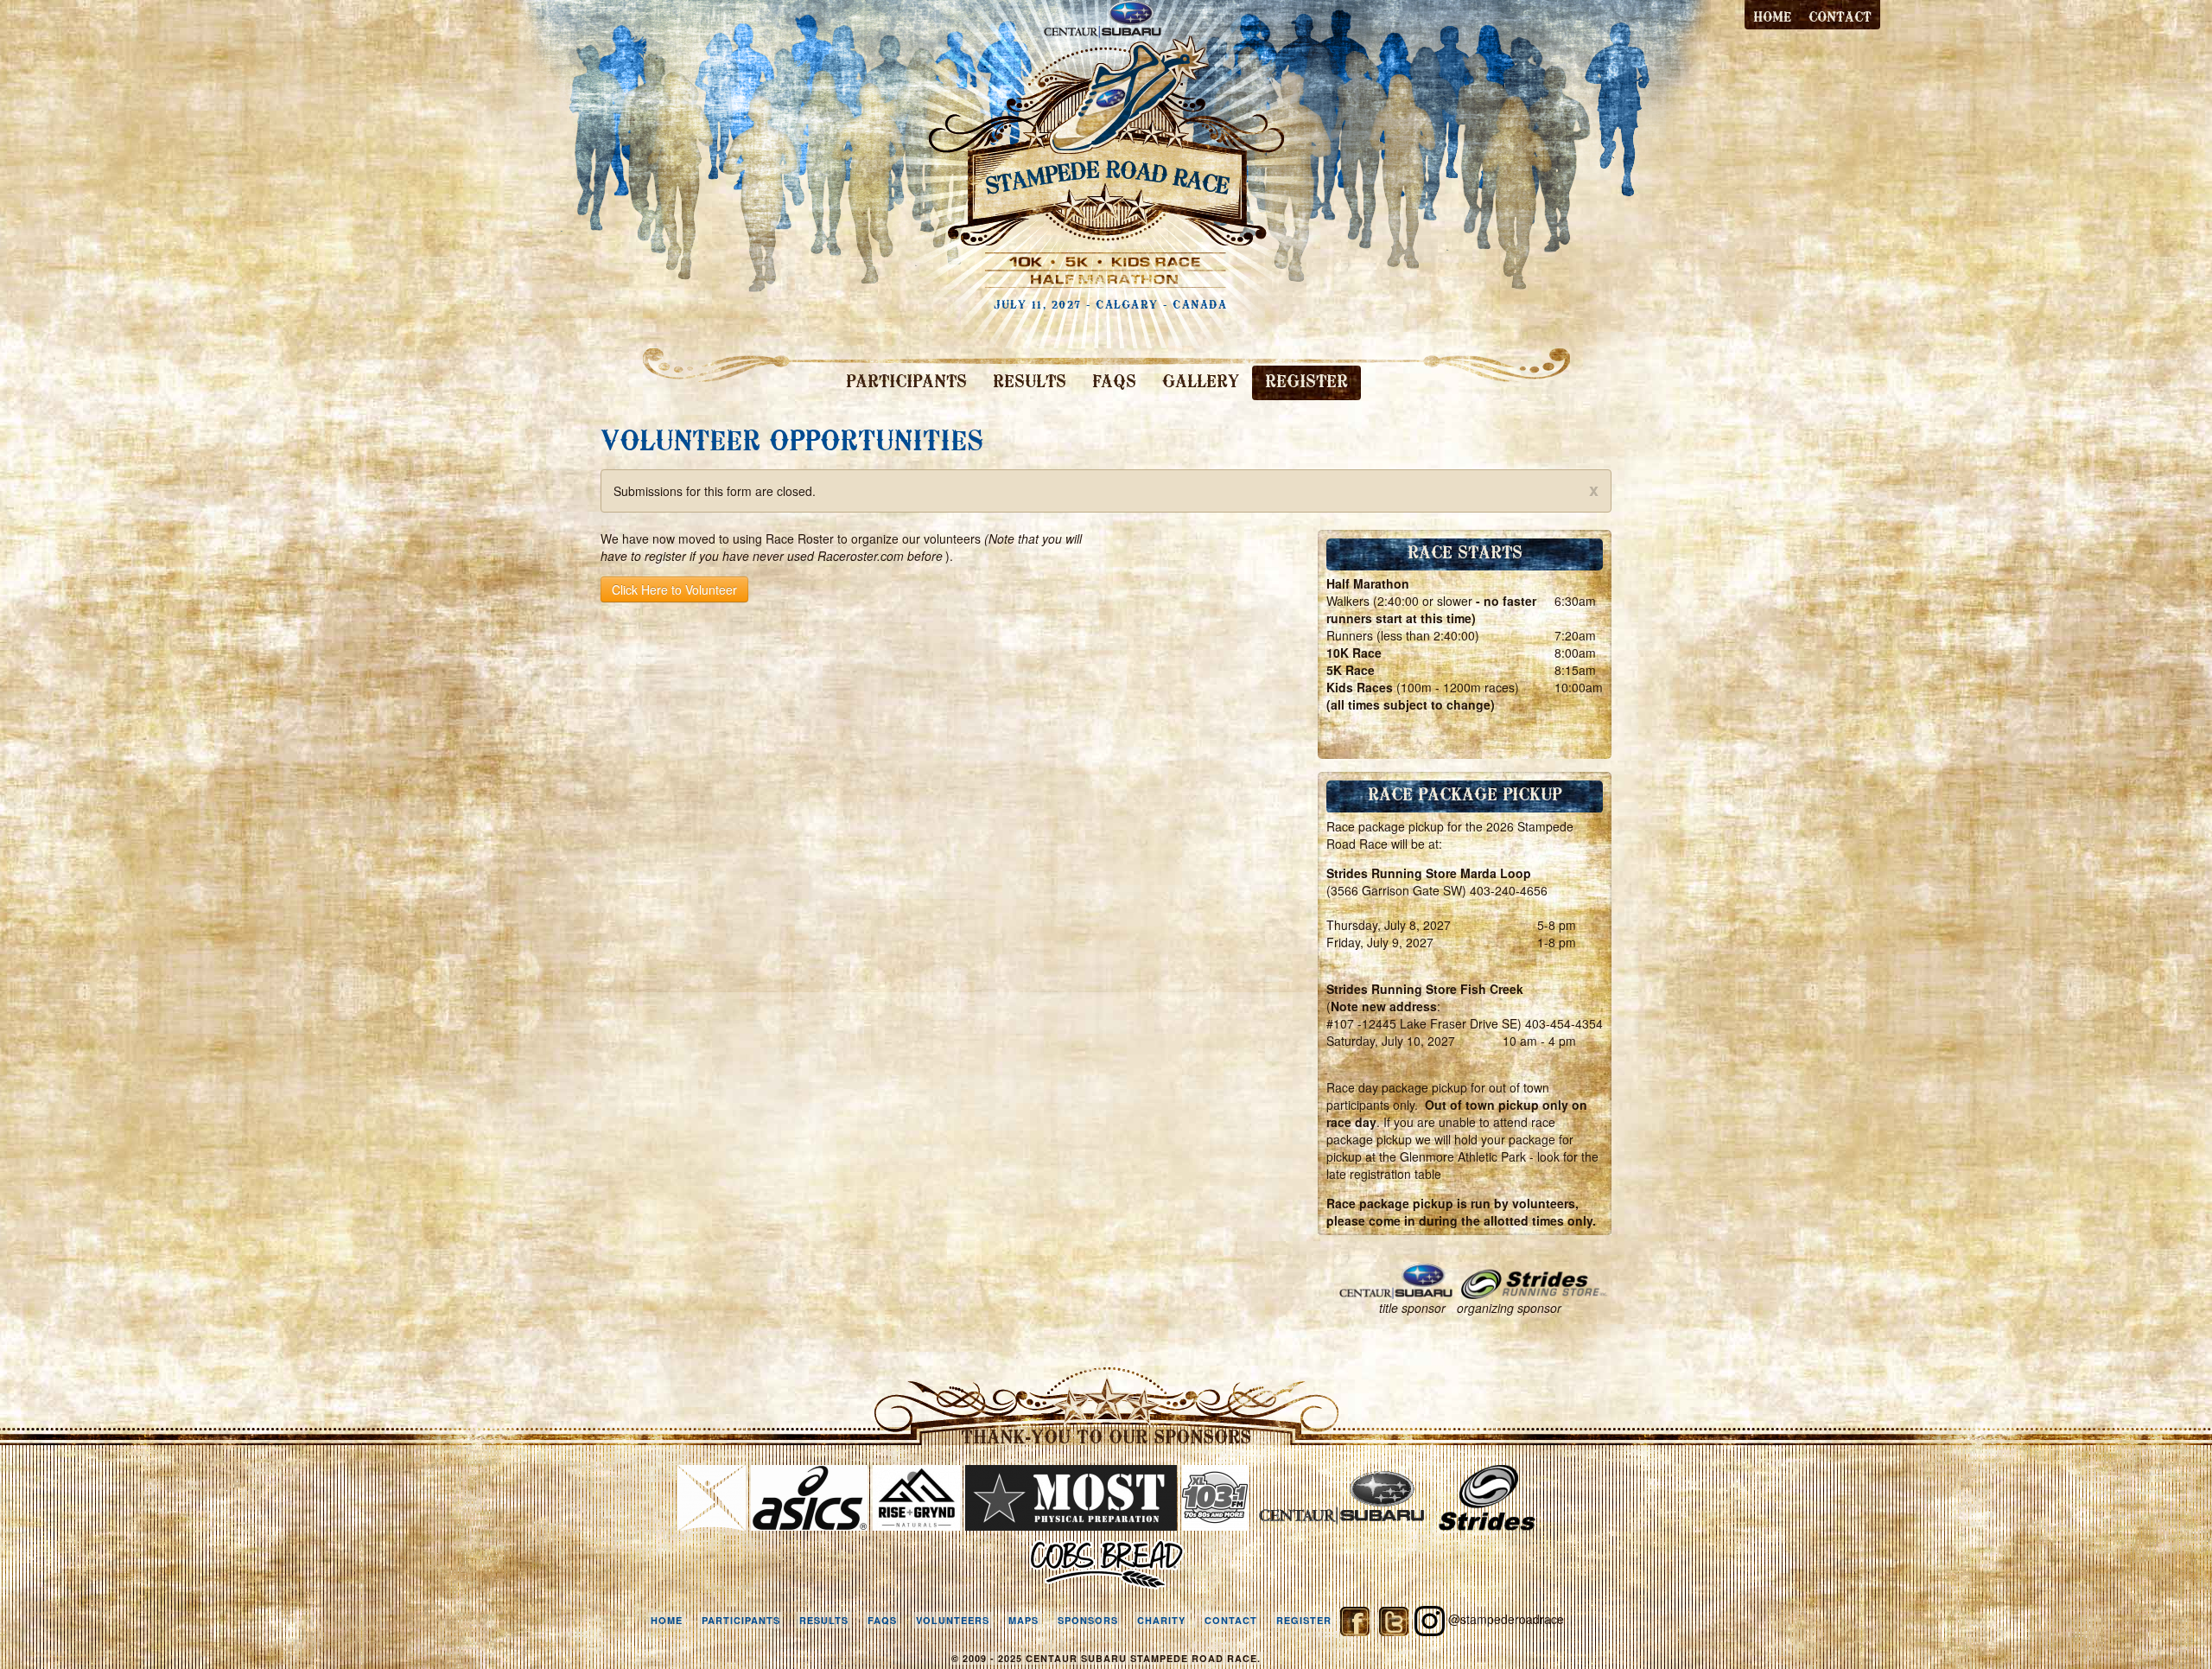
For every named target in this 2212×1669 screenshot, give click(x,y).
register (1304, 1620)
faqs (882, 1620)
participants (741, 1620)
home (667, 1620)
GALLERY (1201, 383)
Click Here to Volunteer (674, 589)
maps (1023, 1620)
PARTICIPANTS (906, 383)
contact (1840, 18)
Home (1772, 18)
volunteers (953, 1620)
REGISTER (1306, 383)
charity (1161, 1620)
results (824, 1620)
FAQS (1114, 383)
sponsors (1088, 1620)
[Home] (1106, 142)
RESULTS (1030, 383)
